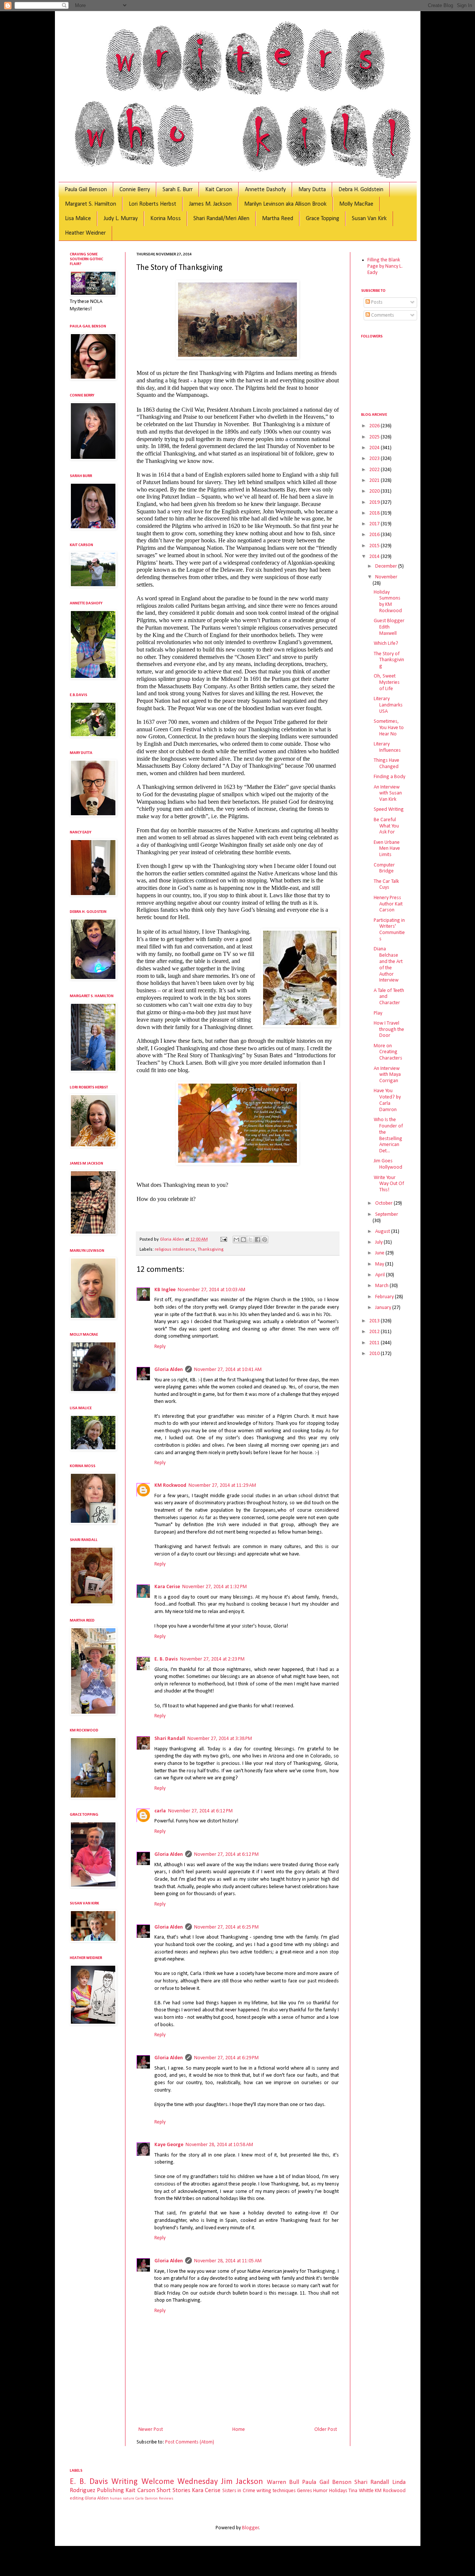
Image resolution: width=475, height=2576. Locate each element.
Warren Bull (283, 2482)
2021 (375, 481)
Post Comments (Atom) (190, 2442)
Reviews (166, 2499)
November (386, 577)
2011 (375, 1343)
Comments (382, 315)
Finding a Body (389, 777)
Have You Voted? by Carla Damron (387, 1100)
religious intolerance (175, 1250)
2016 (375, 535)
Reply (160, 1347)
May (380, 1264)
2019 (375, 502)
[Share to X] (250, 1240)
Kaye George (169, 2145)
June (380, 1253)
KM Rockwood (170, 1485)
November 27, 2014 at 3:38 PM (220, 1739)
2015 (375, 546)
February (385, 1297)
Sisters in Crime (239, 2491)
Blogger (250, 2528)
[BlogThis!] (243, 1240)
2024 (375, 448)
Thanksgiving (210, 1250)
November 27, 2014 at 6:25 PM (226, 1927)
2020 (375, 491)
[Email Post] (223, 1240)
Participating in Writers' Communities (389, 930)
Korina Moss (166, 219)
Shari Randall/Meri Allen (221, 219)
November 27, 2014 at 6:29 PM (226, 2058)
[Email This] (236, 1240)
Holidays (338, 2491)
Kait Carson (219, 190)
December (387, 566)
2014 (375, 557)
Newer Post (151, 2430)
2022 (375, 470)
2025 (375, 437)
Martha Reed (278, 219)
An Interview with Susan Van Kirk (388, 794)
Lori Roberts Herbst (153, 204)
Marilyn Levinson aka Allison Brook (285, 204)
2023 (375, 459)
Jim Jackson (242, 2482)
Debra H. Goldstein (361, 190)
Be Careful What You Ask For (386, 826)
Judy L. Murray (121, 219)
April (381, 1275)
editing (77, 2498)
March (382, 1286)
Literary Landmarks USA (388, 705)
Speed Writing (389, 809)
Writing (125, 2482)
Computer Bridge (384, 868)
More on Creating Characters (388, 1052)
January (384, 1308)
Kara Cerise (167, 1587)
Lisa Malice (78, 219)
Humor (320, 2491)
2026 (375, 426)
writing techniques (276, 2491)
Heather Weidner (85, 233)
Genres (304, 2491)
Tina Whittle (361, 2491)
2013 (375, 1321)
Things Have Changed (386, 764)
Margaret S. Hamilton (91, 204)
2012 (375, 1332)
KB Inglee (165, 1290)
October (384, 1203)
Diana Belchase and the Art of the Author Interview (388, 965)
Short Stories (173, 2490)
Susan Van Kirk (369, 219)
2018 (375, 513)
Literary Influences (387, 747)
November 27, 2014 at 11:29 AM (222, 1485)
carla (160, 1811)
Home (239, 2430)
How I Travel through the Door (389, 1030)
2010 (375, 1354)
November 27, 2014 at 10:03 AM (212, 1290)
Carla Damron (147, 2499)
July (379, 1242)
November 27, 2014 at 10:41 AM (228, 1370)
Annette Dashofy (265, 190)
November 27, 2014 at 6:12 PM (200, 1811)
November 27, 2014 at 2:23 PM (212, 1659)
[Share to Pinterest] (265, 1240)
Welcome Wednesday (180, 2482)
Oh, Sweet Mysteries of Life (387, 683)
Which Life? (386, 644)
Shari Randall (170, 1739)
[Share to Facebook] (258, 1240)
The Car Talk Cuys (386, 885)
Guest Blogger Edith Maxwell (389, 627)
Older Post (326, 2430)
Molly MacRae (356, 204)
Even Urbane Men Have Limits (387, 849)
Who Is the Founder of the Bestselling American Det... (388, 1135)
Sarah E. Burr (178, 190)
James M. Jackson (210, 204)
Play (378, 1013)
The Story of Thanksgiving (389, 660)
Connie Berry (135, 190)
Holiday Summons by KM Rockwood (388, 602)
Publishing (110, 2490)
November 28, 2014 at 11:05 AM (228, 2261)
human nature (122, 2499)
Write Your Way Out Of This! (389, 1184)
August (383, 1232)
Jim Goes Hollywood (388, 1164)
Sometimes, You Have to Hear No (389, 728)
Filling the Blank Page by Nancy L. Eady (385, 266)
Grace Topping (322, 219)
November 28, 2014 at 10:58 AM (219, 2145)
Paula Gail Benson (86, 190)
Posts (376, 302)
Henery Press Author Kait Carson (388, 904)
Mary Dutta (312, 190)
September (387, 1214)
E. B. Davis (166, 1659)
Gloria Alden (169, 1370)
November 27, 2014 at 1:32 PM (214, 1587)
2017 (375, 524)
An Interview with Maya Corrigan (387, 1075)
